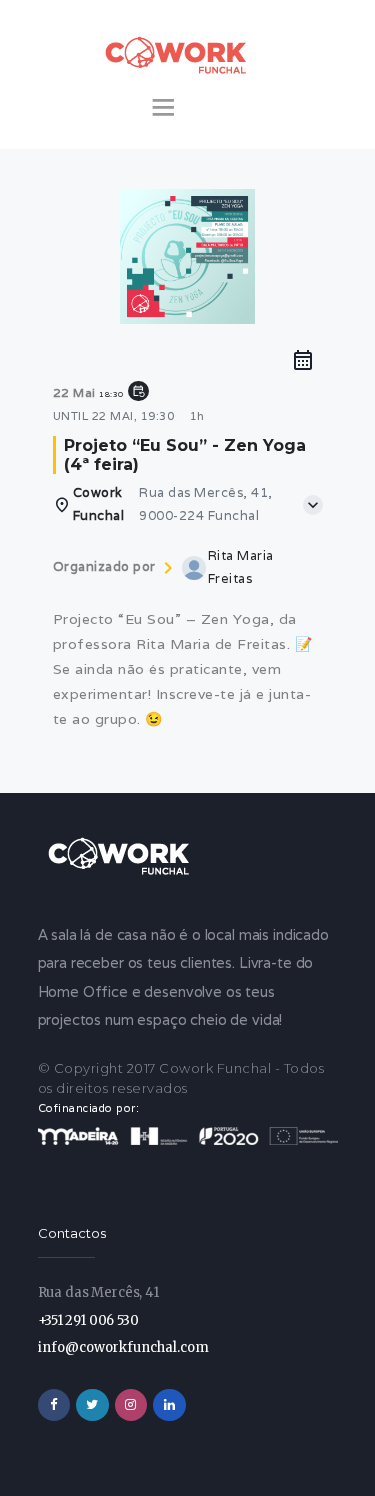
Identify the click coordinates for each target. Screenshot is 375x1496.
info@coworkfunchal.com (123, 1347)
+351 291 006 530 (88, 1320)
